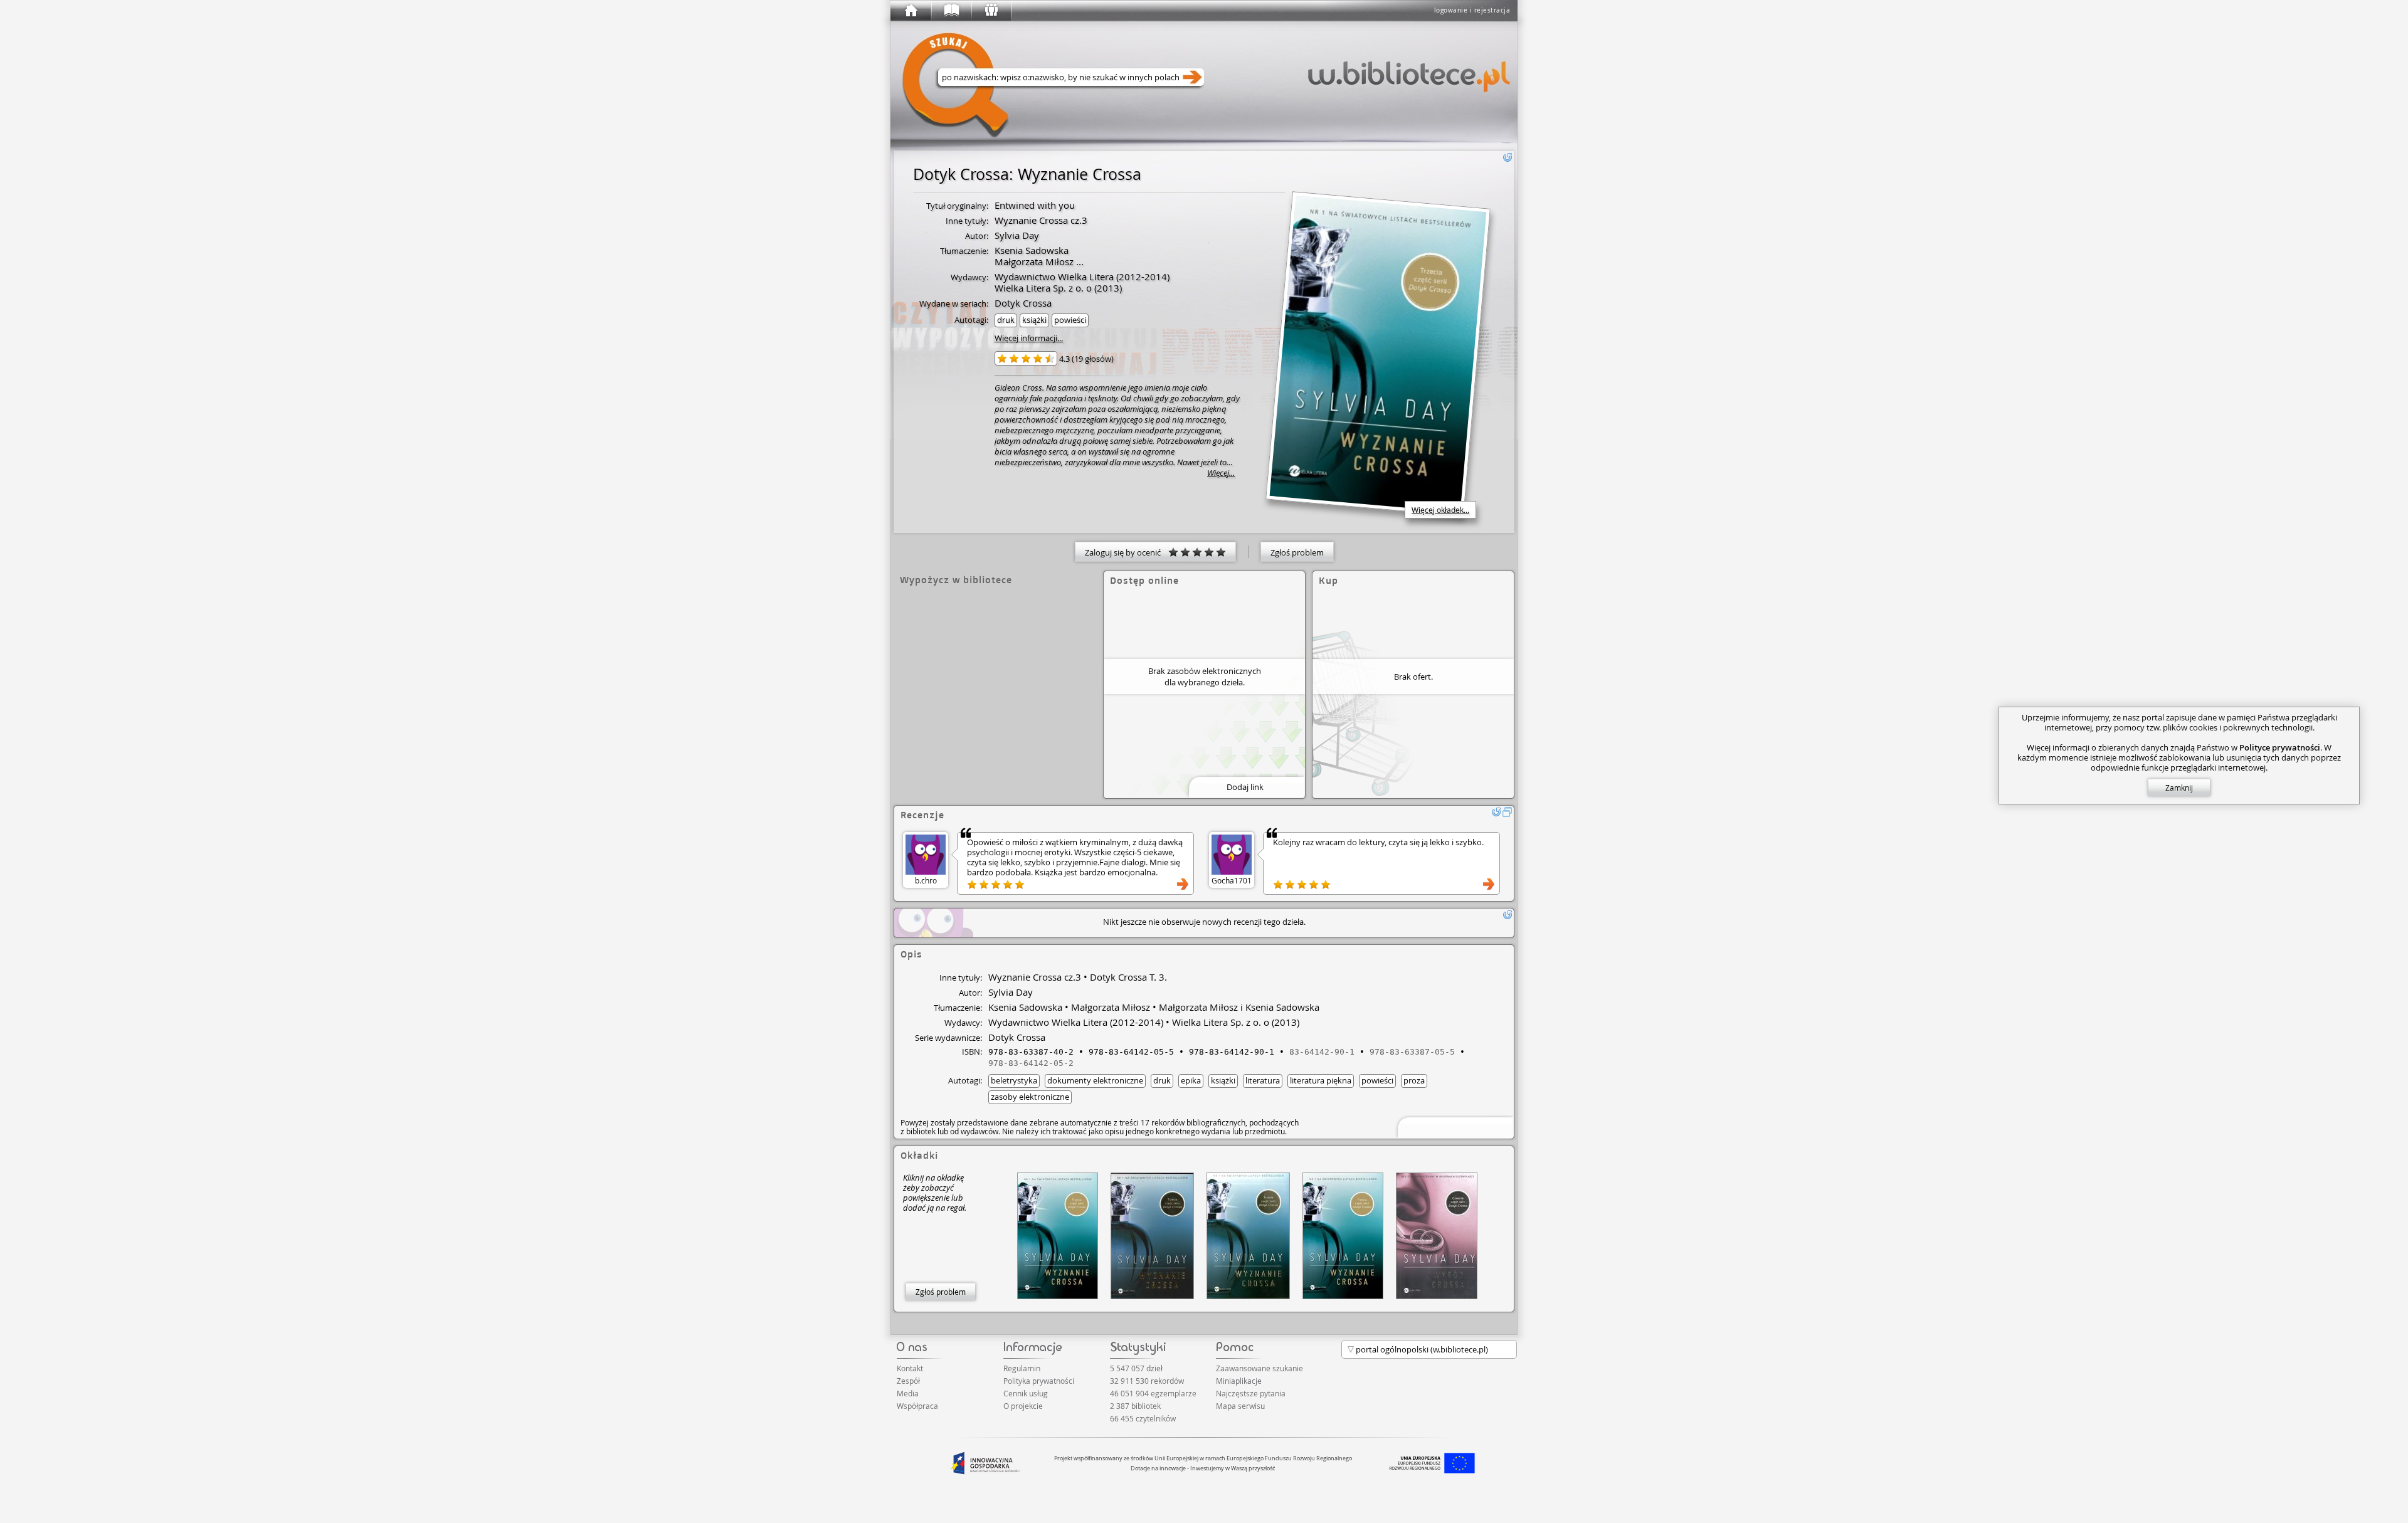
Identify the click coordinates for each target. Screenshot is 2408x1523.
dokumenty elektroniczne (1095, 1080)
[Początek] (911, 11)
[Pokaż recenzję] (1183, 884)
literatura (1263, 1080)
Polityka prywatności (1039, 1381)
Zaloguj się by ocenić (1127, 552)
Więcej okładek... (1440, 510)
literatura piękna (1321, 1080)
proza (1414, 1080)
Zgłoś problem (1297, 552)
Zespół (908, 1381)
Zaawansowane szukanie (1259, 1368)
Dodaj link (1245, 787)
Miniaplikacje (1239, 1381)
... (1079, 261)
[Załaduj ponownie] (1508, 157)
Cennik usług (1026, 1393)
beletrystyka (1014, 1080)
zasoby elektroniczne (1030, 1097)
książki (1034, 320)
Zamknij (2179, 788)
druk (1006, 320)
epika (1191, 1080)
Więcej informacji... (1029, 338)
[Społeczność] (991, 11)
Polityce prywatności (2280, 747)
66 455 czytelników (1143, 1418)
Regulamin (1022, 1368)
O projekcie (1023, 1406)
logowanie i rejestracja (1472, 10)
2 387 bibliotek (1135, 1406)
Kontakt (910, 1368)
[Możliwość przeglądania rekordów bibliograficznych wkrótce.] (1454, 1126)
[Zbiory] (951, 11)
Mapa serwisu (1240, 1406)
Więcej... (1221, 473)
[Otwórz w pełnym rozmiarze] (1508, 812)
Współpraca (917, 1406)
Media (908, 1393)
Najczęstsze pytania (1251, 1393)
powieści (1070, 320)
